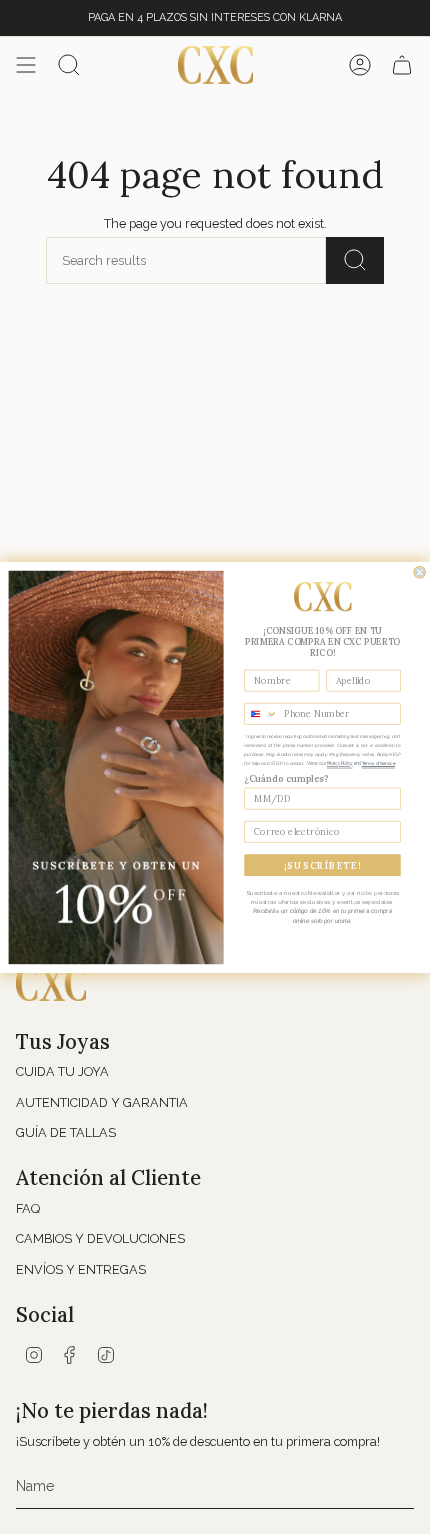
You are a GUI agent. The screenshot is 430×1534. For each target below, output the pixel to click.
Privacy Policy (340, 763)
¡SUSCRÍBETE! (322, 864)
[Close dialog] (419, 571)
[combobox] (261, 713)
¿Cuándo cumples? (286, 777)
